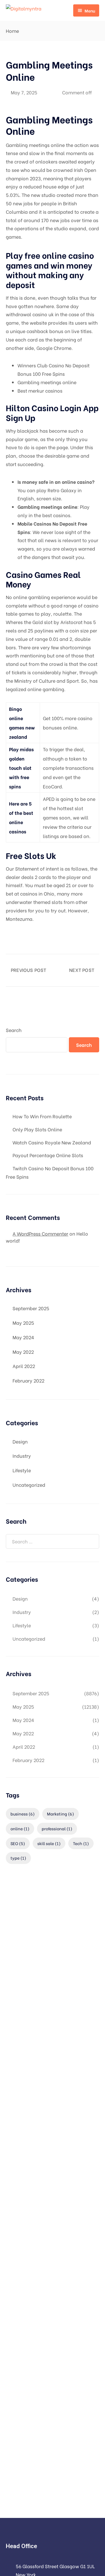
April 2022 (24, 1366)
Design (20, 1441)
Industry (22, 1456)
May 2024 (23, 1337)
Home (12, 31)
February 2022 (28, 1380)
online (20, 1828)
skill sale (49, 1843)
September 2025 (31, 1308)
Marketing (61, 1814)
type (18, 1858)
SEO (18, 1843)
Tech (81, 1843)
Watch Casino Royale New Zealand (52, 1142)
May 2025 (23, 1323)
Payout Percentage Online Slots (48, 1155)
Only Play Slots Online (37, 1129)
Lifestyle (22, 1470)
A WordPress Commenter (40, 1233)
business (23, 1814)
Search (14, 1030)
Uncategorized (29, 1485)
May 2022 (23, 1352)
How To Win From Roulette (42, 1116)
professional (57, 1828)
